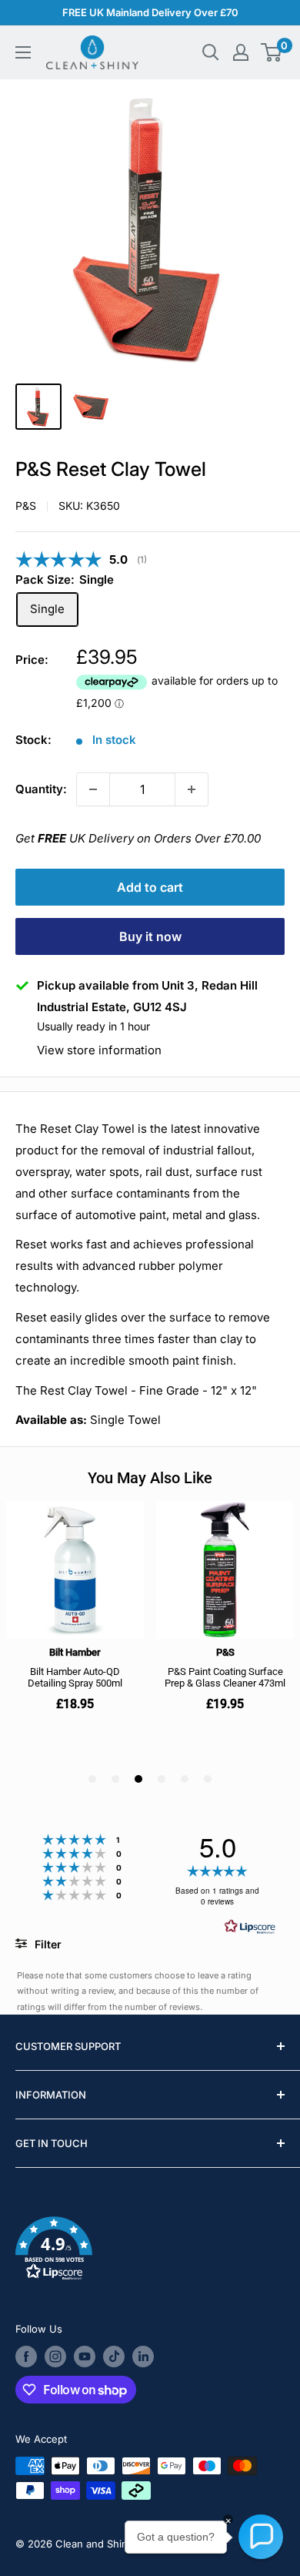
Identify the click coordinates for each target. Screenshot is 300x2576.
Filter (47, 1944)
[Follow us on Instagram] (55, 2357)
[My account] (241, 52)
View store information (99, 1050)
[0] (272, 52)
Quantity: (41, 789)
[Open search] (211, 52)
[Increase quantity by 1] (192, 789)
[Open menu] (23, 52)
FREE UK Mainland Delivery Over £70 (150, 12)
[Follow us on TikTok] (114, 2357)
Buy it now (150, 936)
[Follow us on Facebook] (26, 2357)
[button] (150, 2251)
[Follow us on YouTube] (85, 2357)
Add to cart (150, 887)
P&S (26, 506)
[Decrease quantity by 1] (93, 789)
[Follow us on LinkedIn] (143, 2357)
